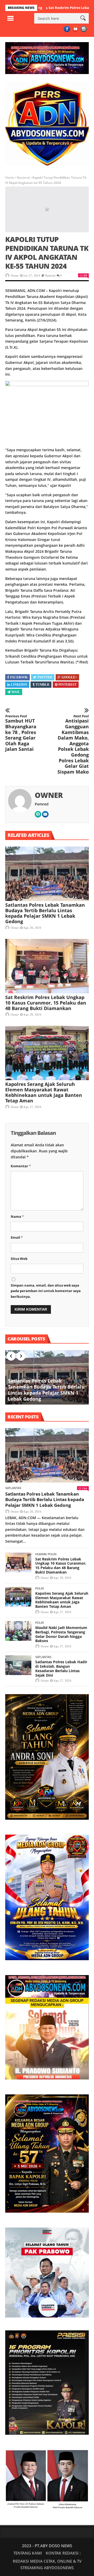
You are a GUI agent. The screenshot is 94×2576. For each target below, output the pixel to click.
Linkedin (19, 685)
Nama (17, 1216)
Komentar (21, 1166)
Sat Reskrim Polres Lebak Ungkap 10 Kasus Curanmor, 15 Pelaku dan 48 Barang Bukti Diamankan (46, 1003)
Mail (16, 692)
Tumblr (42, 685)
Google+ (69, 677)
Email (17, 1237)
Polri (52, 1554)
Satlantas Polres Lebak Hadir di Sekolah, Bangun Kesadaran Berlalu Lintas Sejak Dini (61, 1668)
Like (85, 275)
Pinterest (67, 685)
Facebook (19, 677)
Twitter (45, 677)
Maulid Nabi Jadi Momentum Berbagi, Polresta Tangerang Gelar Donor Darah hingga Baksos (61, 1634)
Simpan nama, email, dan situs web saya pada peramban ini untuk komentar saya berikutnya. (46, 1291)
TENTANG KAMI (28, 2553)
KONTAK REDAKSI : (63, 2553)
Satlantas (13, 1488)
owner (15, 275)
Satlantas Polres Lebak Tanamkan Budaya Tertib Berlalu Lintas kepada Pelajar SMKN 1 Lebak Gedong (45, 913)
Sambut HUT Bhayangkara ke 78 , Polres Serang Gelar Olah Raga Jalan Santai (21, 733)
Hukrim (41, 1554)
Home (10, 177)
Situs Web (19, 1259)
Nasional (23, 177)
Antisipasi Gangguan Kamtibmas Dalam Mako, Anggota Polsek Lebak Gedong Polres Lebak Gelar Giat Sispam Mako (73, 745)
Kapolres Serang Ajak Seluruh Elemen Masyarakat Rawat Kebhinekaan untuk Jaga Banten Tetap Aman (44, 1092)
